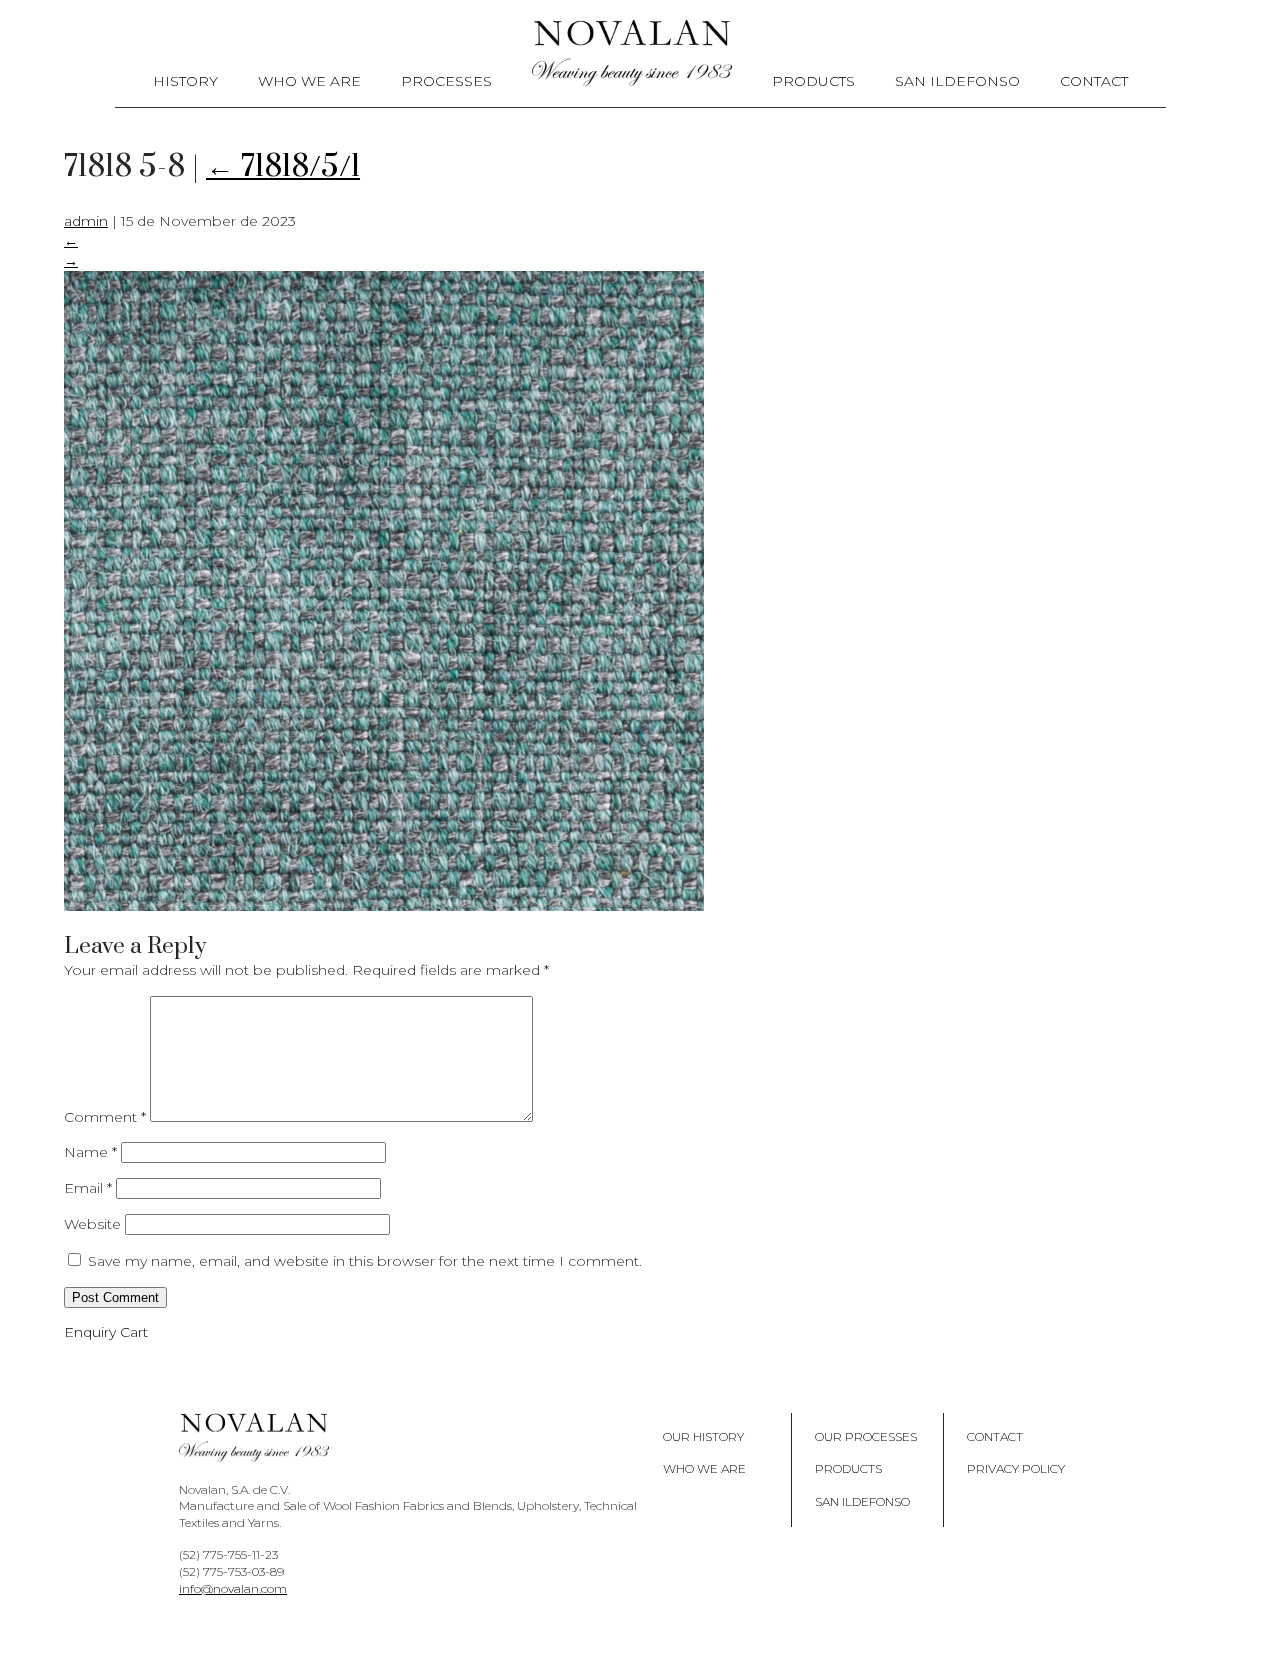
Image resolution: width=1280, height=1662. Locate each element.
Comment (105, 1117)
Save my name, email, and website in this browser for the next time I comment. (365, 1261)
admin (86, 221)
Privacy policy (1016, 1468)
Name (90, 1152)
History (185, 81)
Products (813, 81)
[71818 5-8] (384, 906)
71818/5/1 (283, 167)
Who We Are (309, 81)
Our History (703, 1436)
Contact (1094, 81)
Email (88, 1188)
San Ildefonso (957, 81)
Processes (446, 81)
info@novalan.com (233, 1588)
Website (92, 1224)
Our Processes (866, 1436)
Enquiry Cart (106, 1332)
